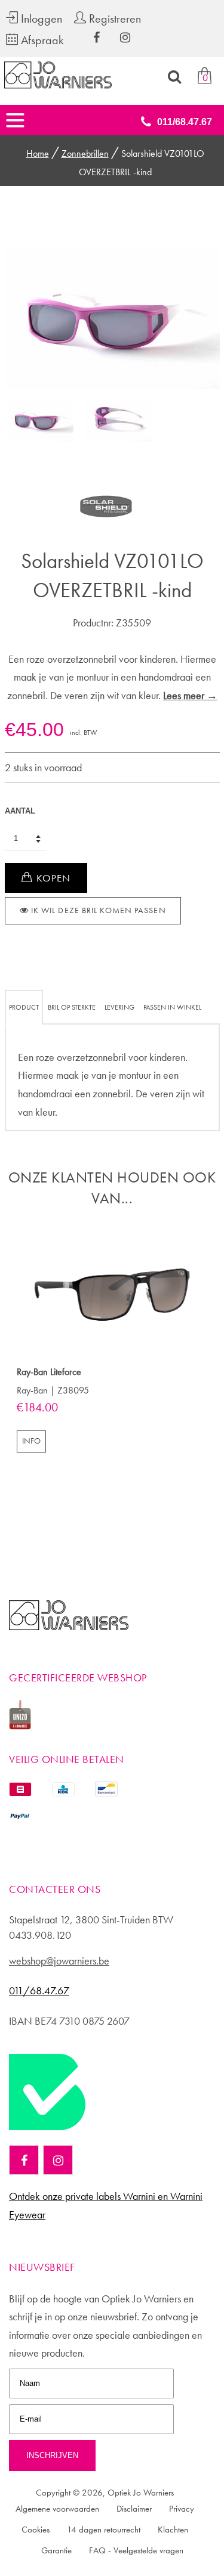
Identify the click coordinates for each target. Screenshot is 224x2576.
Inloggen (40, 18)
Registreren (113, 18)
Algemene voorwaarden (57, 2509)
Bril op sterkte (72, 1007)
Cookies (36, 2530)
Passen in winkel (172, 1007)
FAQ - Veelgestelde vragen (136, 2550)
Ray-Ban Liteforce (49, 1372)
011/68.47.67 (185, 122)
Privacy (182, 2509)
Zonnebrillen (85, 153)
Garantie (56, 2550)
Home (38, 153)
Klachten (173, 2530)
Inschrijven (52, 2455)
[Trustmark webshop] (47, 2135)
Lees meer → (190, 695)
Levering (119, 1007)
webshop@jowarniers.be (59, 1961)
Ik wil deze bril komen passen (97, 910)
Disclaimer (134, 2509)
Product (24, 1007)
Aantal (20, 811)
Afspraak (41, 40)
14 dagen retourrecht (104, 2530)
